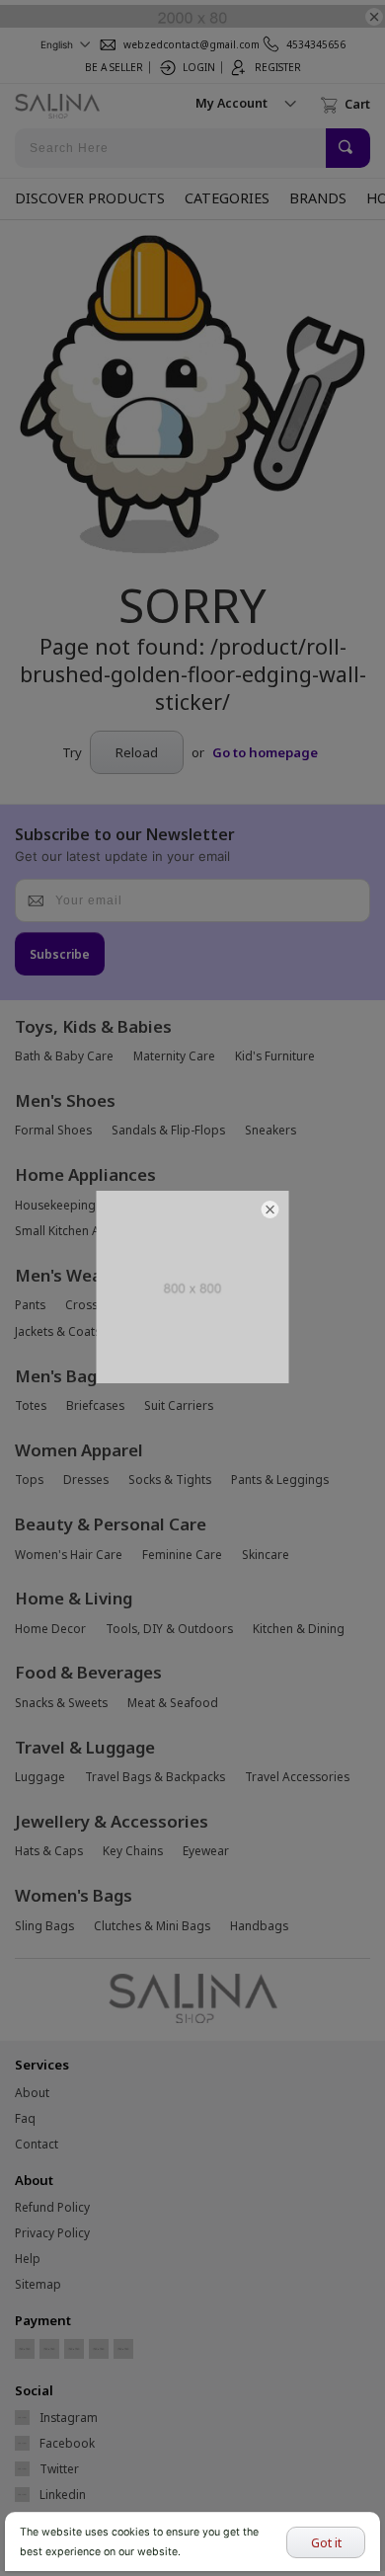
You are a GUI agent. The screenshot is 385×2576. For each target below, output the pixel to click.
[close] (270, 1210)
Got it (326, 2542)
